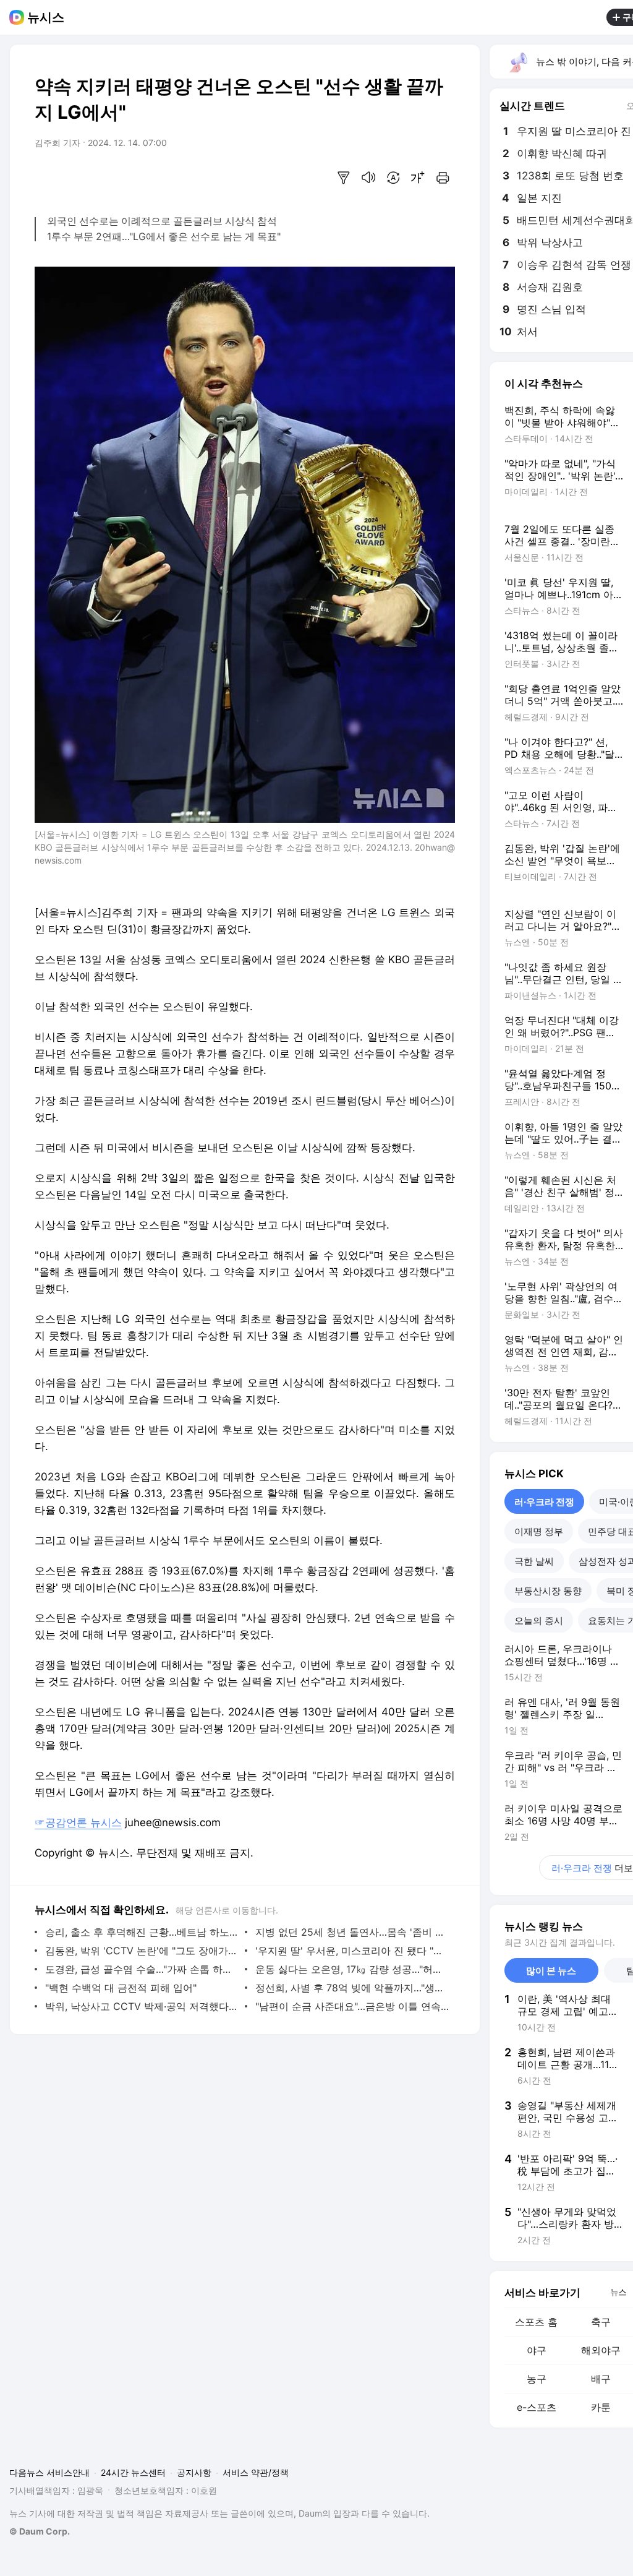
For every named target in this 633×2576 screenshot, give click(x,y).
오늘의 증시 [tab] (539, 1621)
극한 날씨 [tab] (534, 1561)
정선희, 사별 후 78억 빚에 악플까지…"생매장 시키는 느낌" (352, 1988)
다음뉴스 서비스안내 (49, 2472)
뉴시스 (46, 17)
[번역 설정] (393, 178)
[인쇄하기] (443, 178)
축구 (601, 2322)
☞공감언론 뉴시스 (78, 1823)
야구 (537, 2350)
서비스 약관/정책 (256, 2472)
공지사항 (194, 2472)
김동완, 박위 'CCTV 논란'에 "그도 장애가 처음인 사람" (142, 1951)
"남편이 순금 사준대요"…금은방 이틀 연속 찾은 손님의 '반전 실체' (352, 2006)
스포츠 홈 (536, 2322)
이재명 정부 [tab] (539, 1531)
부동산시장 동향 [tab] (548, 1591)
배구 (601, 2379)
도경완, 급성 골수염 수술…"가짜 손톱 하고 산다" (142, 1969)
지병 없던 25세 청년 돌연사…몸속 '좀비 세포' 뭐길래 (352, 1932)
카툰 (601, 2407)
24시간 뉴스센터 (133, 2472)
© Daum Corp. (40, 2531)
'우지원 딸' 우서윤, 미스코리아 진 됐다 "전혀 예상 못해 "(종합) (352, 1951)
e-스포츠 (537, 2407)
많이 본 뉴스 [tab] (551, 1971)
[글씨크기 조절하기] (418, 178)
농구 (537, 2379)
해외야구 (601, 2350)
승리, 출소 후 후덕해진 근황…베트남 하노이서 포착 (142, 1932)
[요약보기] (344, 178)
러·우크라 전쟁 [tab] (544, 1502)
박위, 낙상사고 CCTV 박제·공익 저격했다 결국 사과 (142, 2006)
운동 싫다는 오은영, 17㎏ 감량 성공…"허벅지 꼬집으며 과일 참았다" (352, 1969)
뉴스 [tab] (618, 2291)
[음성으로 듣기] (368, 178)
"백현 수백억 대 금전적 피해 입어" (121, 1988)
